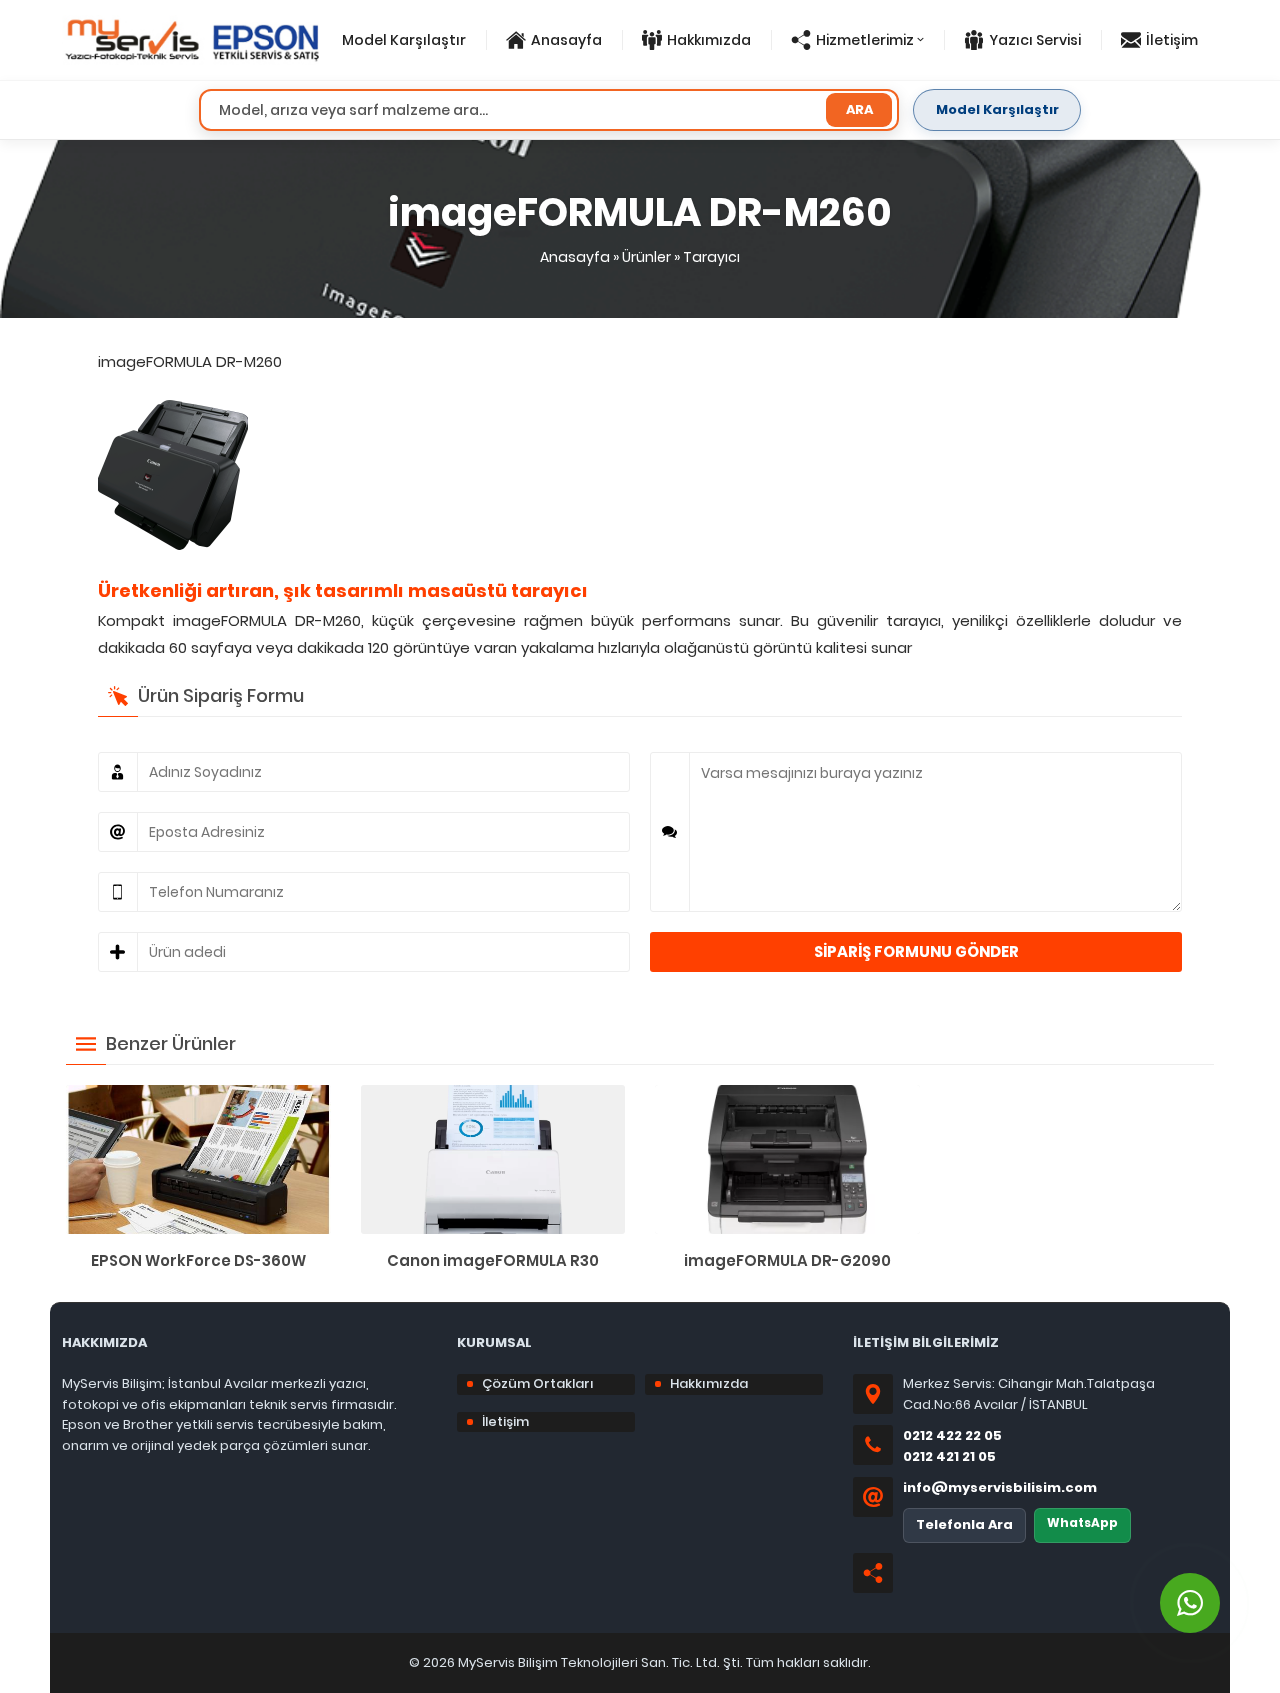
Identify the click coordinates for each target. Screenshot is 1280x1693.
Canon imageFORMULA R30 (493, 1260)
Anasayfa (575, 257)
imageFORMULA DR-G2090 (787, 1260)
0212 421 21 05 (949, 1456)
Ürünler (646, 257)
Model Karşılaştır (997, 109)
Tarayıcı (711, 257)
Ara (859, 109)
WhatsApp (1082, 1522)
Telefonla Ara (964, 1524)
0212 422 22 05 (952, 1435)
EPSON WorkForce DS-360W (198, 1260)
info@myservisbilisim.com (1000, 1487)
